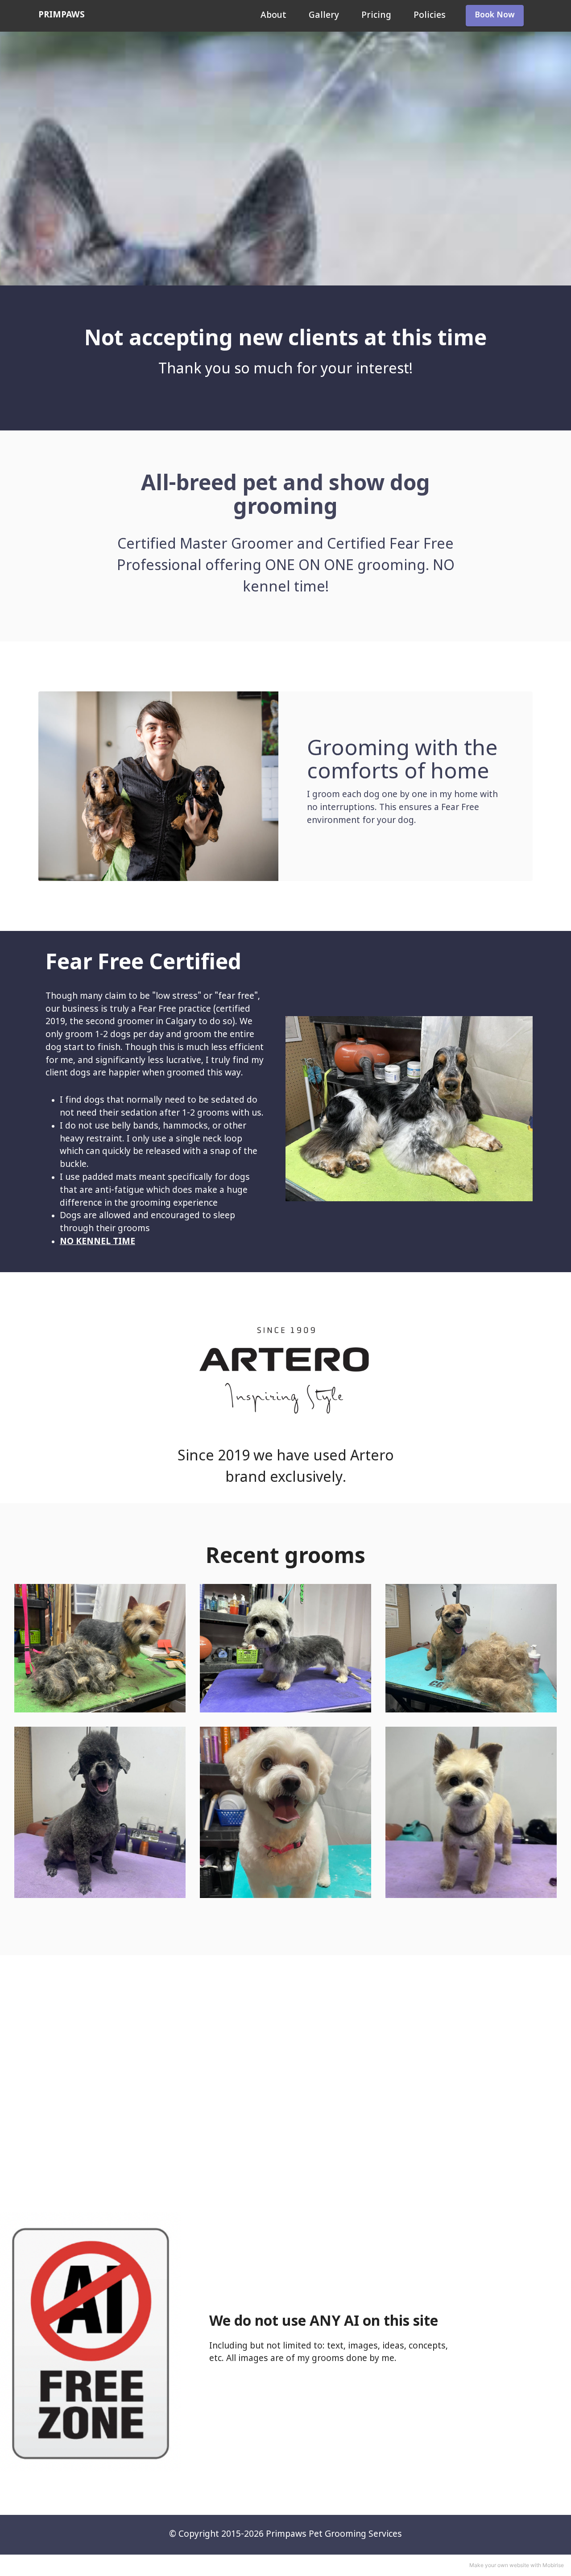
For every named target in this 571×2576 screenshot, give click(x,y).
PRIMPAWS (62, 15)
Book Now (495, 16)
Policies (430, 16)
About (273, 16)
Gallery (324, 16)
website (519, 2565)
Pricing (376, 16)
